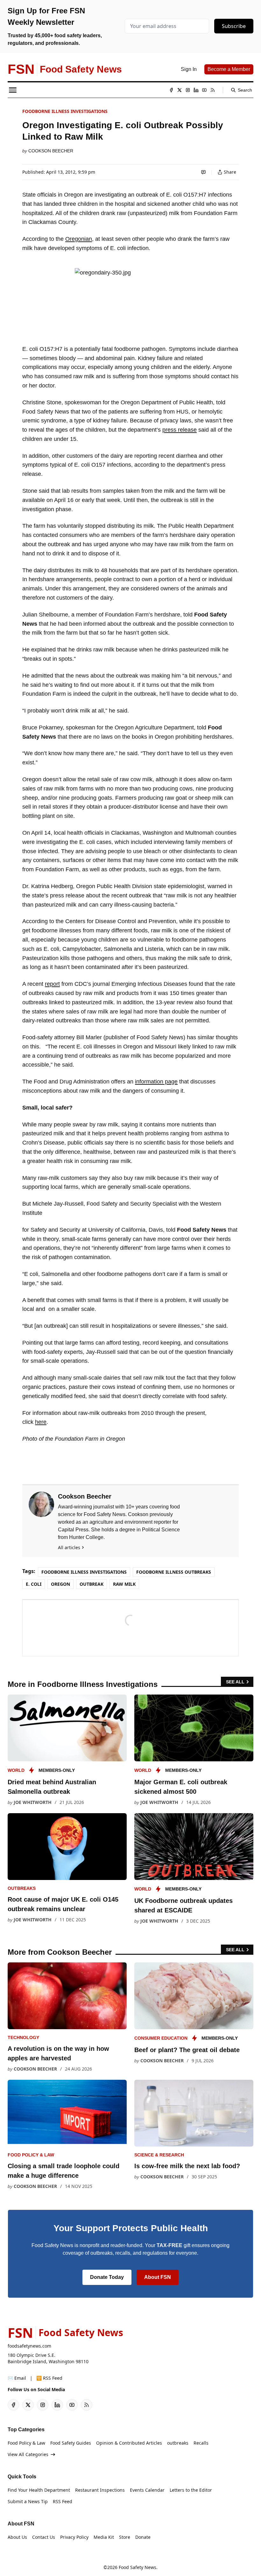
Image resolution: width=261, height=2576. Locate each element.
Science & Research (159, 2155)
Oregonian (79, 239)
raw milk (124, 1584)
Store (125, 2537)
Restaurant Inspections (100, 2490)
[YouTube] (204, 90)
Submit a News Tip (28, 2501)
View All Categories (28, 2454)
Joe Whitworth (33, 1802)
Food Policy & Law (31, 2155)
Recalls (201, 2443)
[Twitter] (180, 90)
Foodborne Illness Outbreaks (174, 1572)
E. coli (34, 1584)
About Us (17, 2537)
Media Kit (104, 2537)
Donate (143, 2537)
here (41, 1422)
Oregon (60, 1584)
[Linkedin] (196, 90)
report (52, 984)
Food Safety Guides (71, 2443)
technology (23, 2037)
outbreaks (22, 1888)
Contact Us (44, 2537)
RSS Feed (63, 2501)
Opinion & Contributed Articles (129, 2443)
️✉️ (17, 2378)
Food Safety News (138, 2567)
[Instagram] (188, 90)
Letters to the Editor (191, 2490)
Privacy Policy (74, 2537)
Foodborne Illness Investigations (65, 111)
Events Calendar (147, 2490)
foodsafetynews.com (29, 2346)
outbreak (92, 1584)
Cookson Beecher (51, 151)
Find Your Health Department (39, 2490)
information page (156, 1082)
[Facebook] (171, 90)
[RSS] (213, 90)
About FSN (158, 2277)
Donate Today (107, 2277)
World (16, 1770)
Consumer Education (161, 2038)
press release (180, 430)
